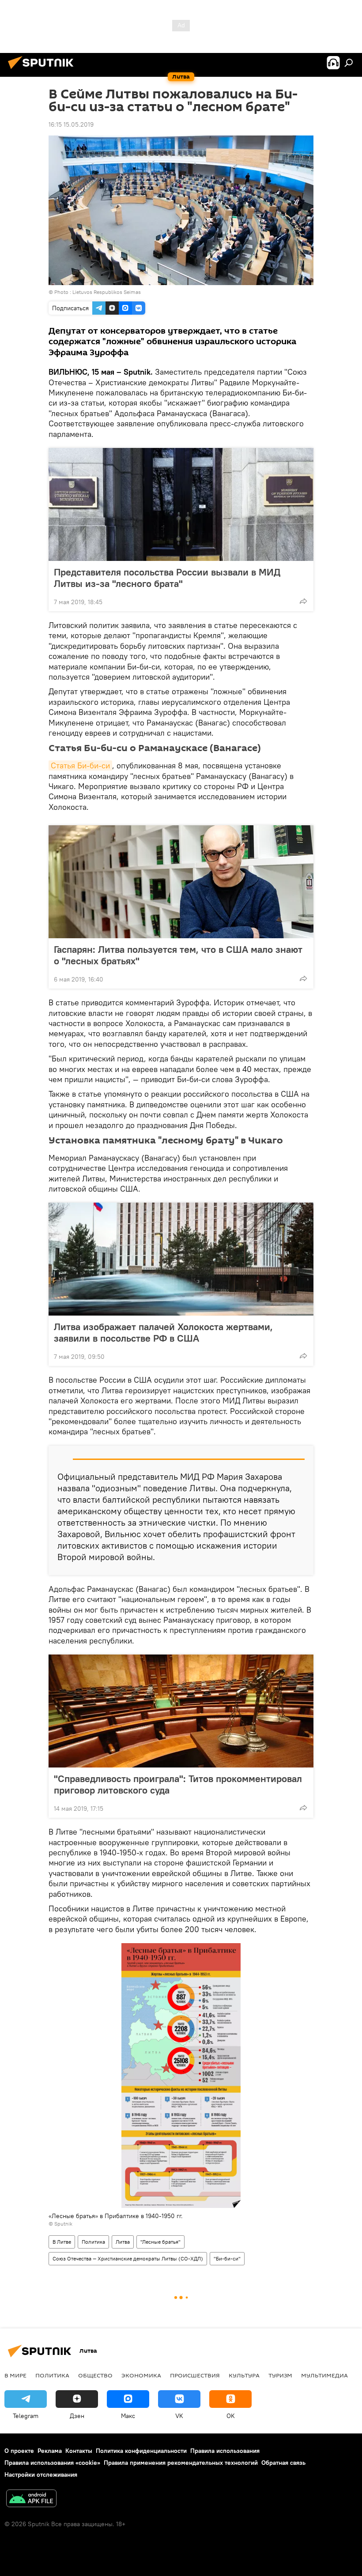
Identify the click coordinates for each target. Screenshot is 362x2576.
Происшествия (195, 2375)
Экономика (141, 2375)
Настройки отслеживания (41, 2474)
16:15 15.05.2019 (71, 124)
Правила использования (225, 2451)
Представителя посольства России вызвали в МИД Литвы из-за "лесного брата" (167, 578)
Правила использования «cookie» (52, 2463)
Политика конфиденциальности (141, 2451)
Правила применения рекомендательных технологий (181, 2463)
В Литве (62, 2242)
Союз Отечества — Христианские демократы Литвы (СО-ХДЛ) (128, 2258)
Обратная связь (283, 2463)
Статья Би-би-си (80, 765)
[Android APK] (31, 2499)
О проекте (19, 2451)
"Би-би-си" (227, 2258)
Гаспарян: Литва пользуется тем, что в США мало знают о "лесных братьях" (178, 955)
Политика (93, 2242)
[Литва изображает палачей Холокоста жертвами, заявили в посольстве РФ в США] (181, 1259)
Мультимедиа (324, 2375)
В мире (15, 2375)
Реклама (50, 2451)
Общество (95, 2375)
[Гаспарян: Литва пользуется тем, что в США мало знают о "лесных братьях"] (181, 882)
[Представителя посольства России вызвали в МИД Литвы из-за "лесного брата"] (181, 504)
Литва (123, 2242)
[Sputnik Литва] (43, 70)
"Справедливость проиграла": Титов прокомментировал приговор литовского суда (178, 1784)
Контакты (79, 2451)
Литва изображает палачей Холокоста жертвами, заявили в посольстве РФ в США (163, 1332)
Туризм (280, 2375)
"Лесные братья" (160, 2242)
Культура (244, 2375)
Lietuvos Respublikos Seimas (107, 292)
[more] (303, 601)
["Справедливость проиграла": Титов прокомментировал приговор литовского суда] (181, 1711)
